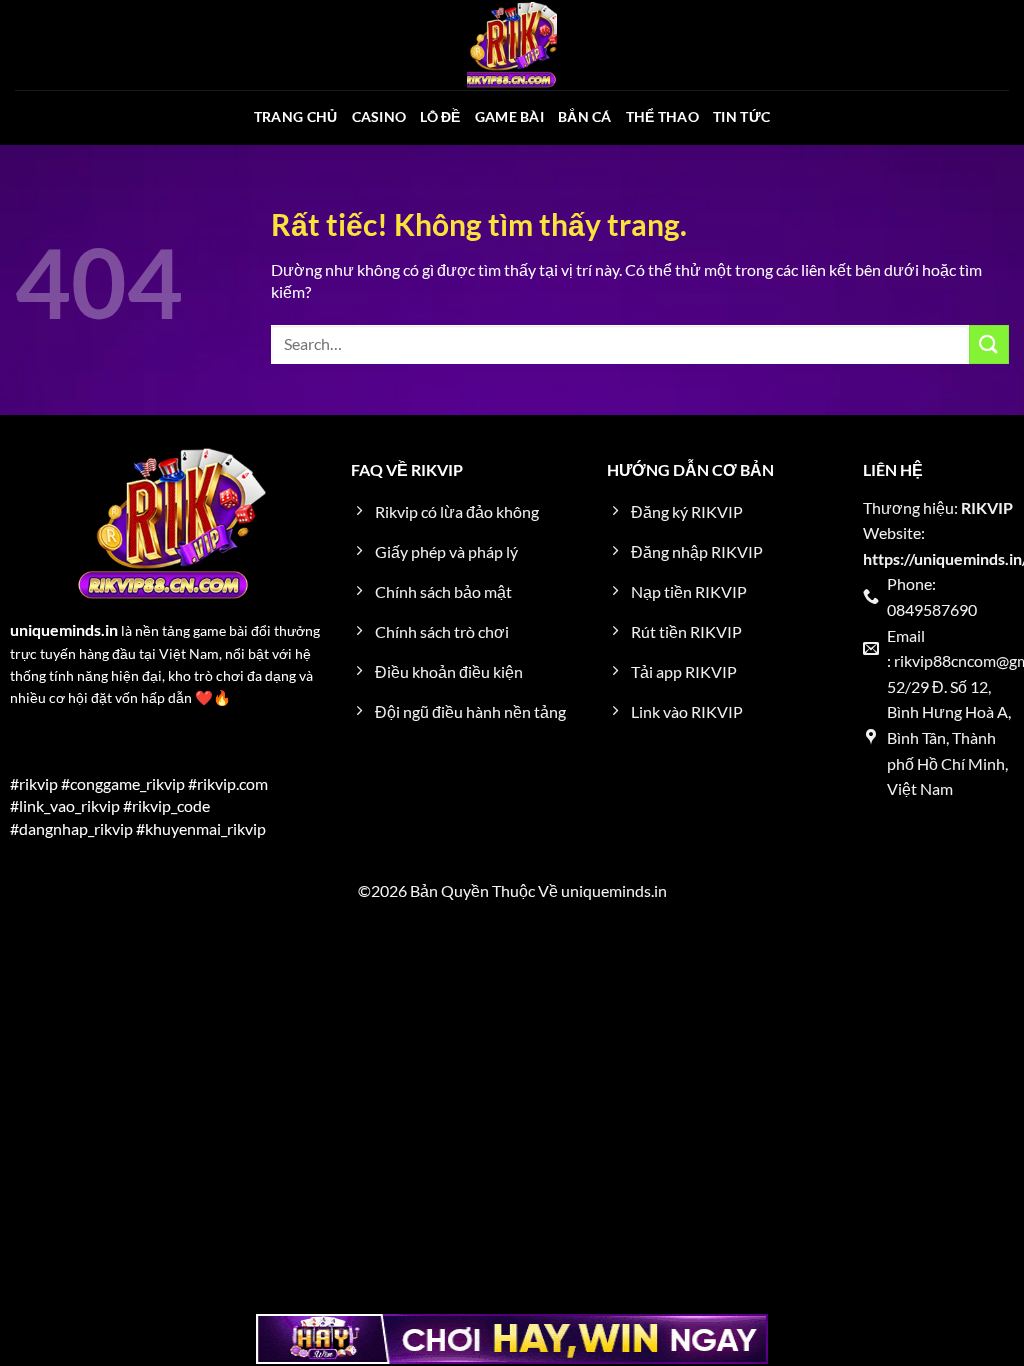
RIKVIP (987, 507)
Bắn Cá (585, 116)
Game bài (509, 116)
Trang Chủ (296, 116)
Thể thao (662, 116)
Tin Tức (741, 116)
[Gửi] (989, 344)
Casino (379, 116)
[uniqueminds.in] (512, 45)
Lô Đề (440, 116)
